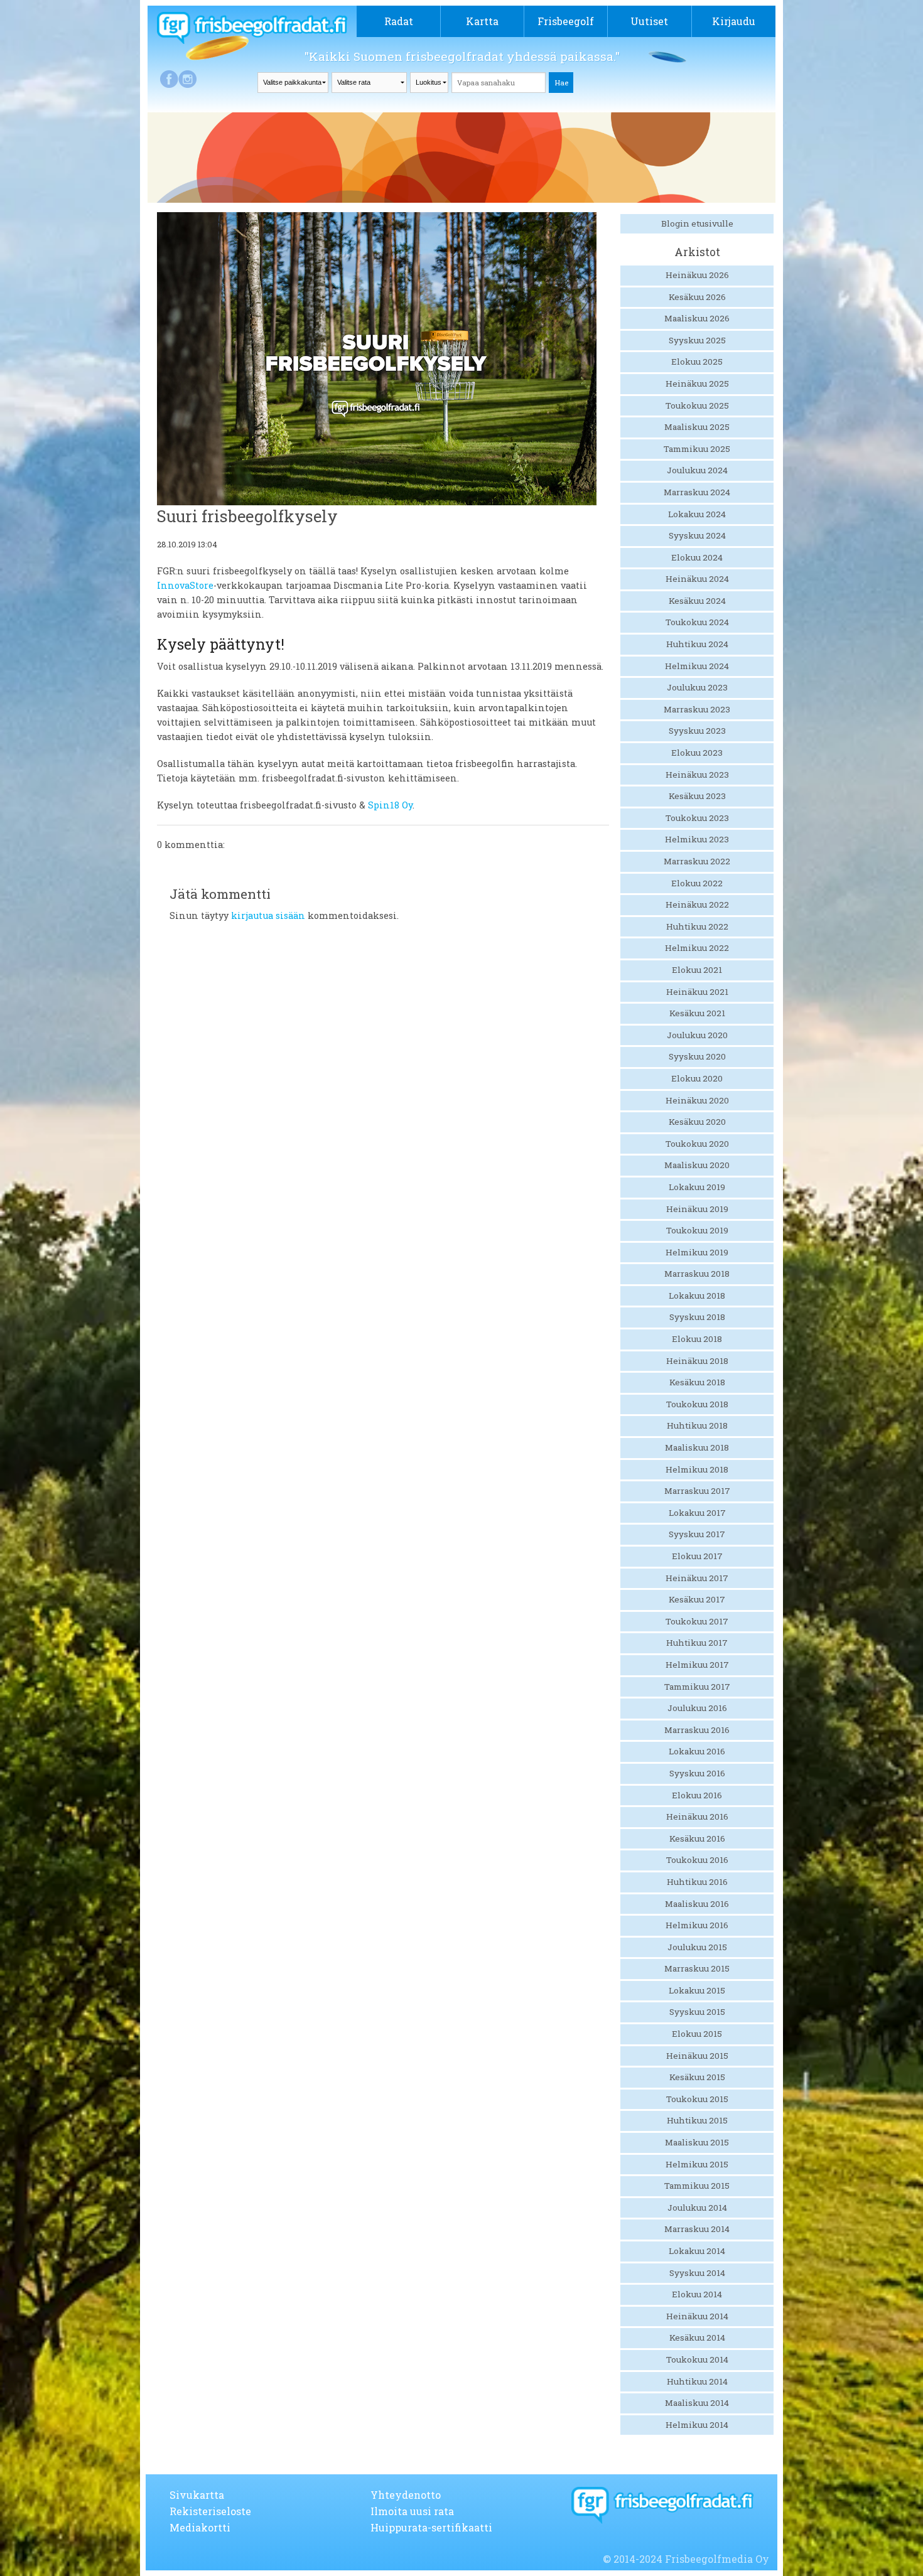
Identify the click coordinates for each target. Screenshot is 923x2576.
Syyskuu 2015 (697, 2012)
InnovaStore (185, 585)
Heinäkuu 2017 (697, 1578)
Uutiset (649, 21)
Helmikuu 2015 (697, 2164)
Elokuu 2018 (697, 1339)
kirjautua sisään (268, 915)
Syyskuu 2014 (697, 2273)
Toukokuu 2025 (697, 405)
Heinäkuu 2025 (697, 384)
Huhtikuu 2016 (697, 1882)
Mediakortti (200, 2527)
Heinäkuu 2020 (697, 1100)
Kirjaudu (734, 21)
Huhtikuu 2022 (697, 926)
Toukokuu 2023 (697, 818)
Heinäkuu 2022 (697, 904)
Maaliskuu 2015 (697, 2142)
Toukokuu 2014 (697, 2359)
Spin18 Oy (390, 805)
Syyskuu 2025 (697, 340)
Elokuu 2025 (697, 362)
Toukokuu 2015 (697, 2099)
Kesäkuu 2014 (697, 2337)
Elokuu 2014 (697, 2294)
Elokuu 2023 (697, 753)
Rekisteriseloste (210, 2511)
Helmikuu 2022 (697, 948)
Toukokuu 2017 (697, 1621)
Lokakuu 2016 (697, 1751)
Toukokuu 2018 (697, 1404)
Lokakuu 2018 (697, 1296)
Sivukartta (197, 2495)
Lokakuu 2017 (697, 1513)
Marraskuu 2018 (697, 1274)
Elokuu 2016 (697, 1795)
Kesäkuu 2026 (697, 297)
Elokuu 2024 (697, 557)
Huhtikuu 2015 (697, 2120)
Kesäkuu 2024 (697, 601)
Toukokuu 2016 (697, 1860)
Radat (399, 21)
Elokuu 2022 (697, 883)
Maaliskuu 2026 (697, 318)
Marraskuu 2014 (697, 2229)
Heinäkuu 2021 (697, 992)
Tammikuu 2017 (697, 1687)
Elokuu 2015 (697, 2034)
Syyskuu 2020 (697, 1056)
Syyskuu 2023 (697, 731)
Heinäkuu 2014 (697, 2316)
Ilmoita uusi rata (412, 2511)
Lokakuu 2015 (697, 1990)
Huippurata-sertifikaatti (431, 2527)
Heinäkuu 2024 (697, 579)
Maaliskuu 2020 (697, 1165)
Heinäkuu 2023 (697, 775)
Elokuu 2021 (697, 970)
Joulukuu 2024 (697, 470)
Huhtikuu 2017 (697, 1643)
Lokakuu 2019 (697, 1187)
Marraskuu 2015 (697, 1968)
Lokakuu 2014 (697, 2251)
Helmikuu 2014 (697, 2425)
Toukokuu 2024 (697, 622)
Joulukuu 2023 (697, 687)
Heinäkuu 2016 (697, 1817)
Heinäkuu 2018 (697, 1361)
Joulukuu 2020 (697, 1035)
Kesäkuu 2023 (697, 796)
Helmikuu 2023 (697, 839)
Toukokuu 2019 (697, 1230)
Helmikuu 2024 (697, 666)
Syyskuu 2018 (697, 1317)
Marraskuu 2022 (697, 861)
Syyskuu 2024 (697, 535)
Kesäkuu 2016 (697, 1838)
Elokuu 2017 (697, 1556)
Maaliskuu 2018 (697, 1447)
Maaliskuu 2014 (697, 2403)
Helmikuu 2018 (697, 1469)
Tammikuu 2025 (697, 449)
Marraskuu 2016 (697, 1730)
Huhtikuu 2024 (697, 644)
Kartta (482, 21)
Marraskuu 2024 (697, 492)
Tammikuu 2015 (697, 2186)
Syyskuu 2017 (697, 1534)
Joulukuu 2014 (697, 2208)
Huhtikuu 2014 (697, 2381)
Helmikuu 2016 (697, 1925)
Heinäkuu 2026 (697, 275)
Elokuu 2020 (697, 1078)
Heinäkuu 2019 (697, 1209)
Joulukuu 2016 (697, 1708)
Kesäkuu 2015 (697, 2077)
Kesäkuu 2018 (697, 1382)
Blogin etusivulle (697, 223)
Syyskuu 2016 (697, 1773)
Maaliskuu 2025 (697, 427)
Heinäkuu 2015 (697, 2056)
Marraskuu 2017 (697, 1491)
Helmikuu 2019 (697, 1252)
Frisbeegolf (566, 21)
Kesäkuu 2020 (697, 1122)
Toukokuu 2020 (697, 1144)
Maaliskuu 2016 (697, 1904)
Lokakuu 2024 (697, 514)
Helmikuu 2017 (697, 1665)
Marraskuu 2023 (697, 709)
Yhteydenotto (406, 2495)
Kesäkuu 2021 (697, 1013)
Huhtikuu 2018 (697, 1425)
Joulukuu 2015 (697, 1947)
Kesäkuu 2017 (697, 1599)
